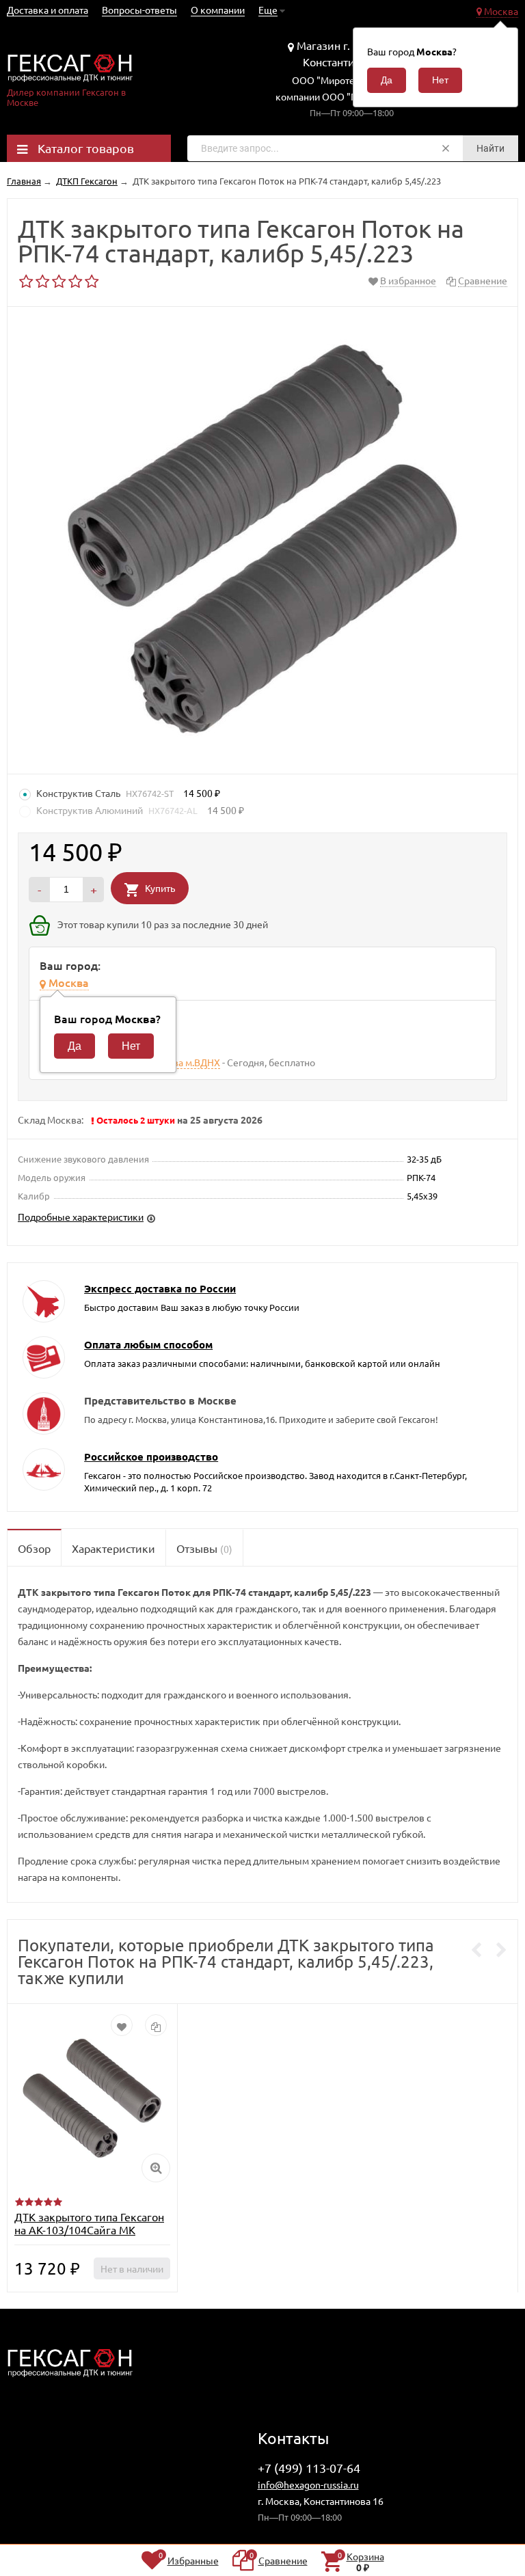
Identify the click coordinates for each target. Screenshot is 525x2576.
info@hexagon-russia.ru (308, 2484)
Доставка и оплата (48, 10)
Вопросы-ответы (139, 10)
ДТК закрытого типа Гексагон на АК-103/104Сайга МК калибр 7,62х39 (89, 2229)
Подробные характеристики (81, 1217)
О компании (218, 10)
